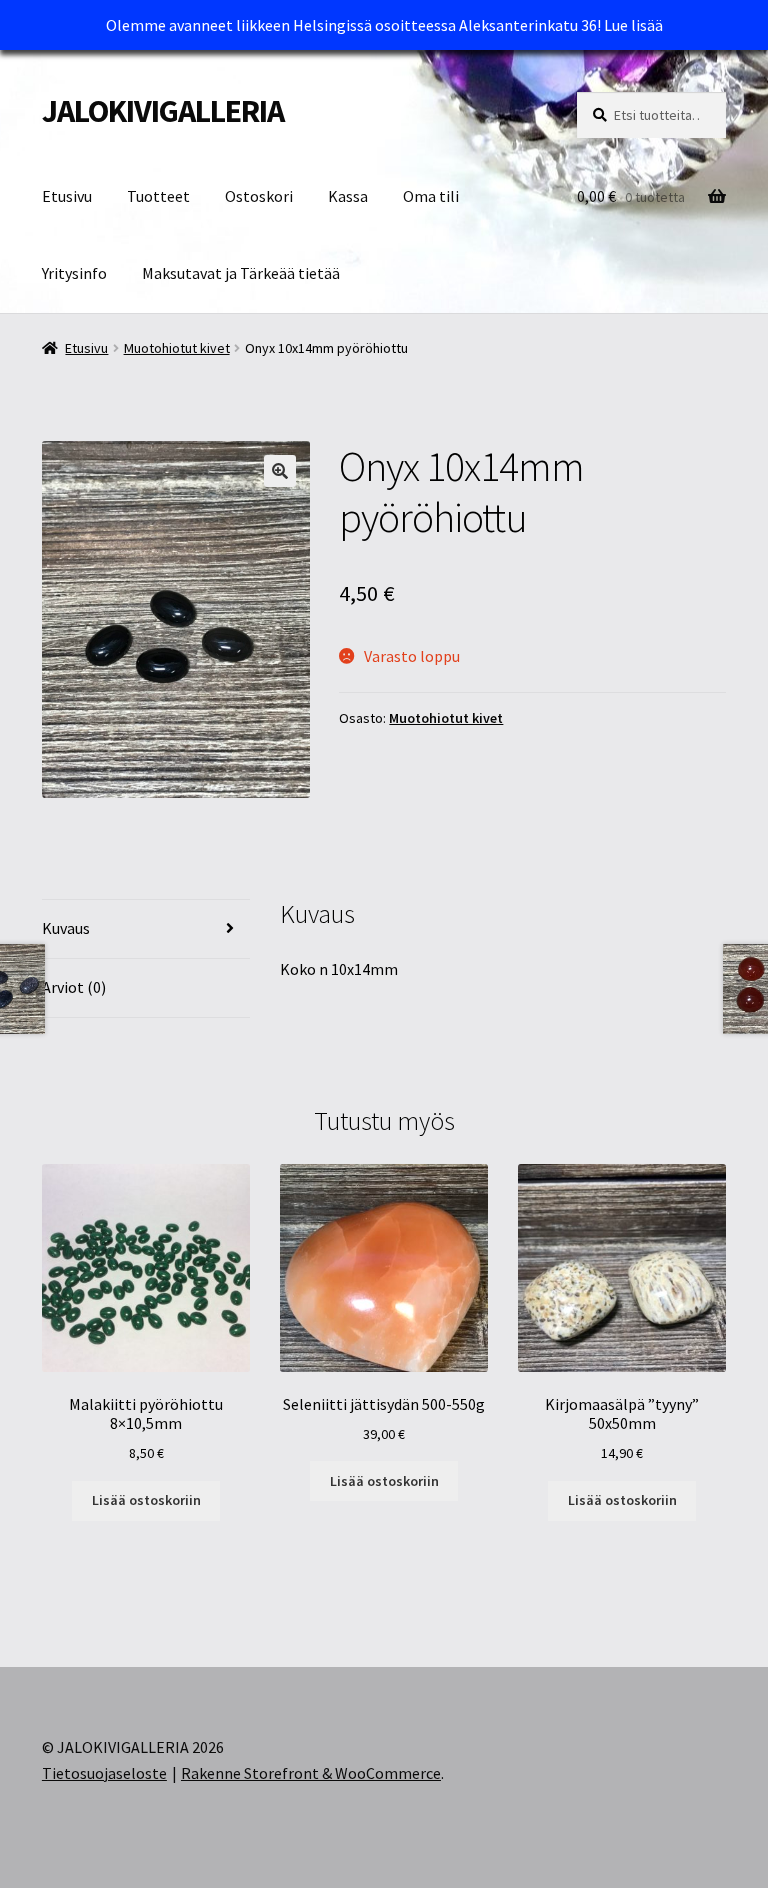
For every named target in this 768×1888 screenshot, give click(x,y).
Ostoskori (259, 196)
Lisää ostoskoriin (146, 1500)
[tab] (146, 929)
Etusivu (67, 196)
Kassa (348, 196)
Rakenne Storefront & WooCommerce (311, 1773)
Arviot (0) (74, 987)
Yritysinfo (74, 273)
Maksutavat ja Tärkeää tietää (241, 273)
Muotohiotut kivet (177, 348)
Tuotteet (158, 196)
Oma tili (431, 196)
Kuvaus (66, 928)
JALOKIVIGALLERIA (163, 111)
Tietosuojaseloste (104, 1773)
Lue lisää (633, 25)
